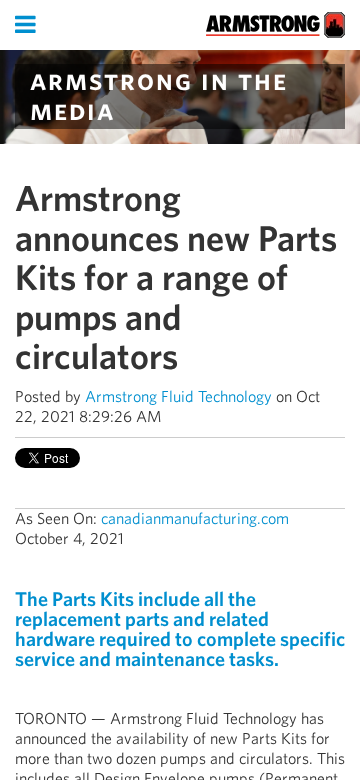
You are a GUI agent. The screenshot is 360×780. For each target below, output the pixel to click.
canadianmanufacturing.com (195, 518)
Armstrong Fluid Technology (178, 396)
